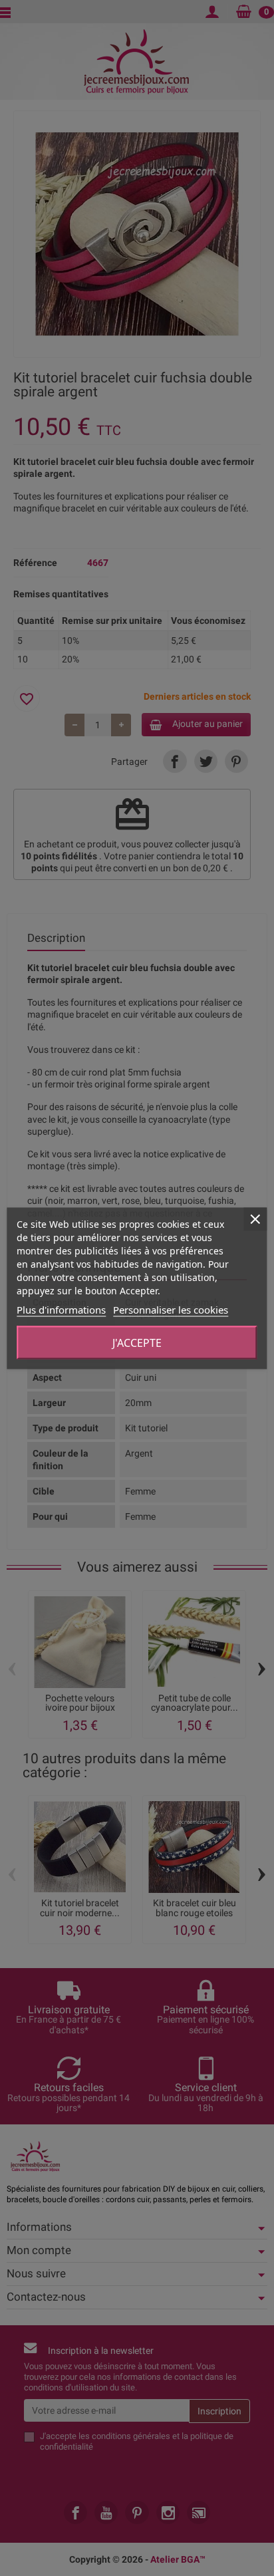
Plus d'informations (61, 1309)
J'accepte (137, 1342)
